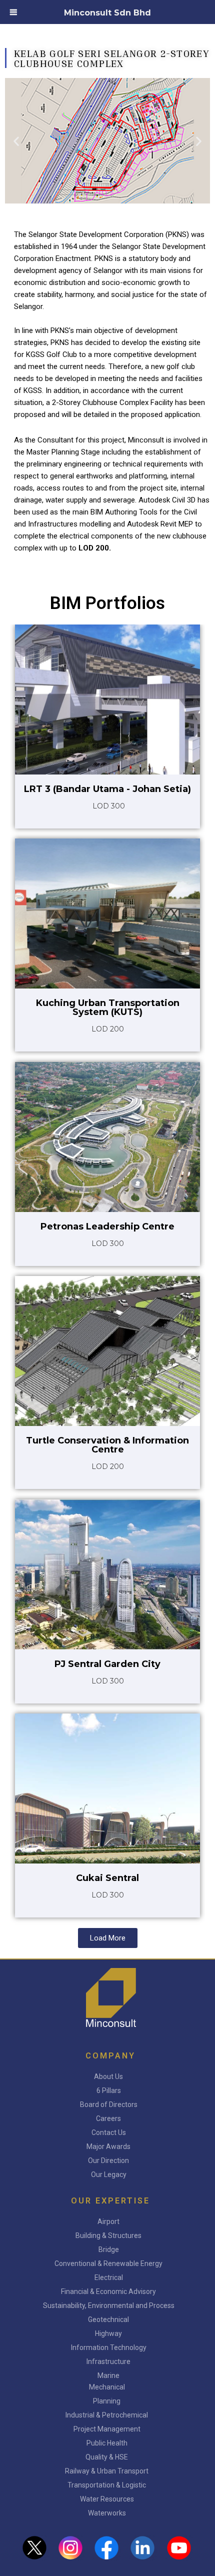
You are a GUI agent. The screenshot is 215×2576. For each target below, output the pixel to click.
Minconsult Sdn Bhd (107, 13)
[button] (16, 141)
